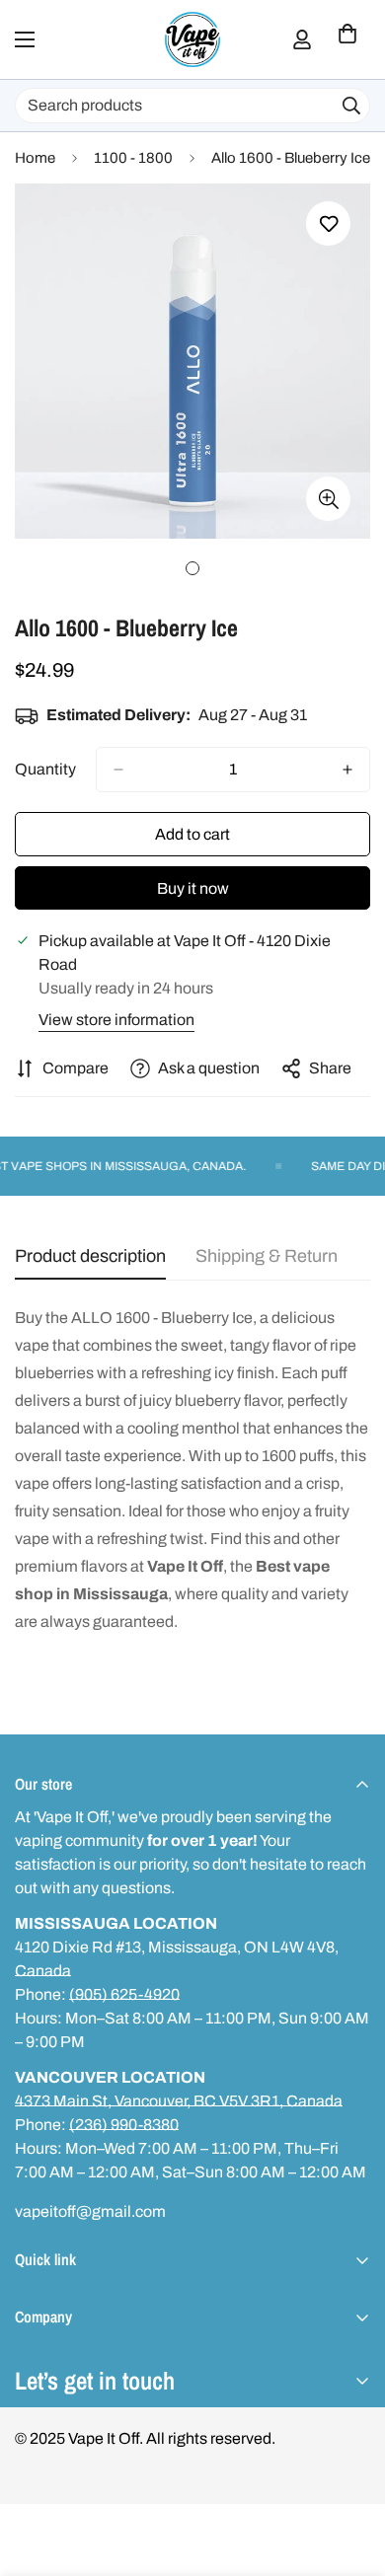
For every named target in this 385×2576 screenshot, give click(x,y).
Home (35, 158)
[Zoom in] (328, 499)
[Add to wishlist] (328, 223)
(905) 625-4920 (124, 1994)
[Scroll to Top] (349, 2471)
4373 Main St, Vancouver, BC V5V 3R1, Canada (179, 2101)
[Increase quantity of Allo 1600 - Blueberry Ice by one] (347, 770)
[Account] (302, 39)
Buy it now (193, 888)
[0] (347, 39)
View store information (116, 1020)
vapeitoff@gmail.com (90, 2211)
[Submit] (351, 106)
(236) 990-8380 (124, 2125)
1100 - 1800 (133, 158)
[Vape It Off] (192, 39)
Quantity (45, 769)
